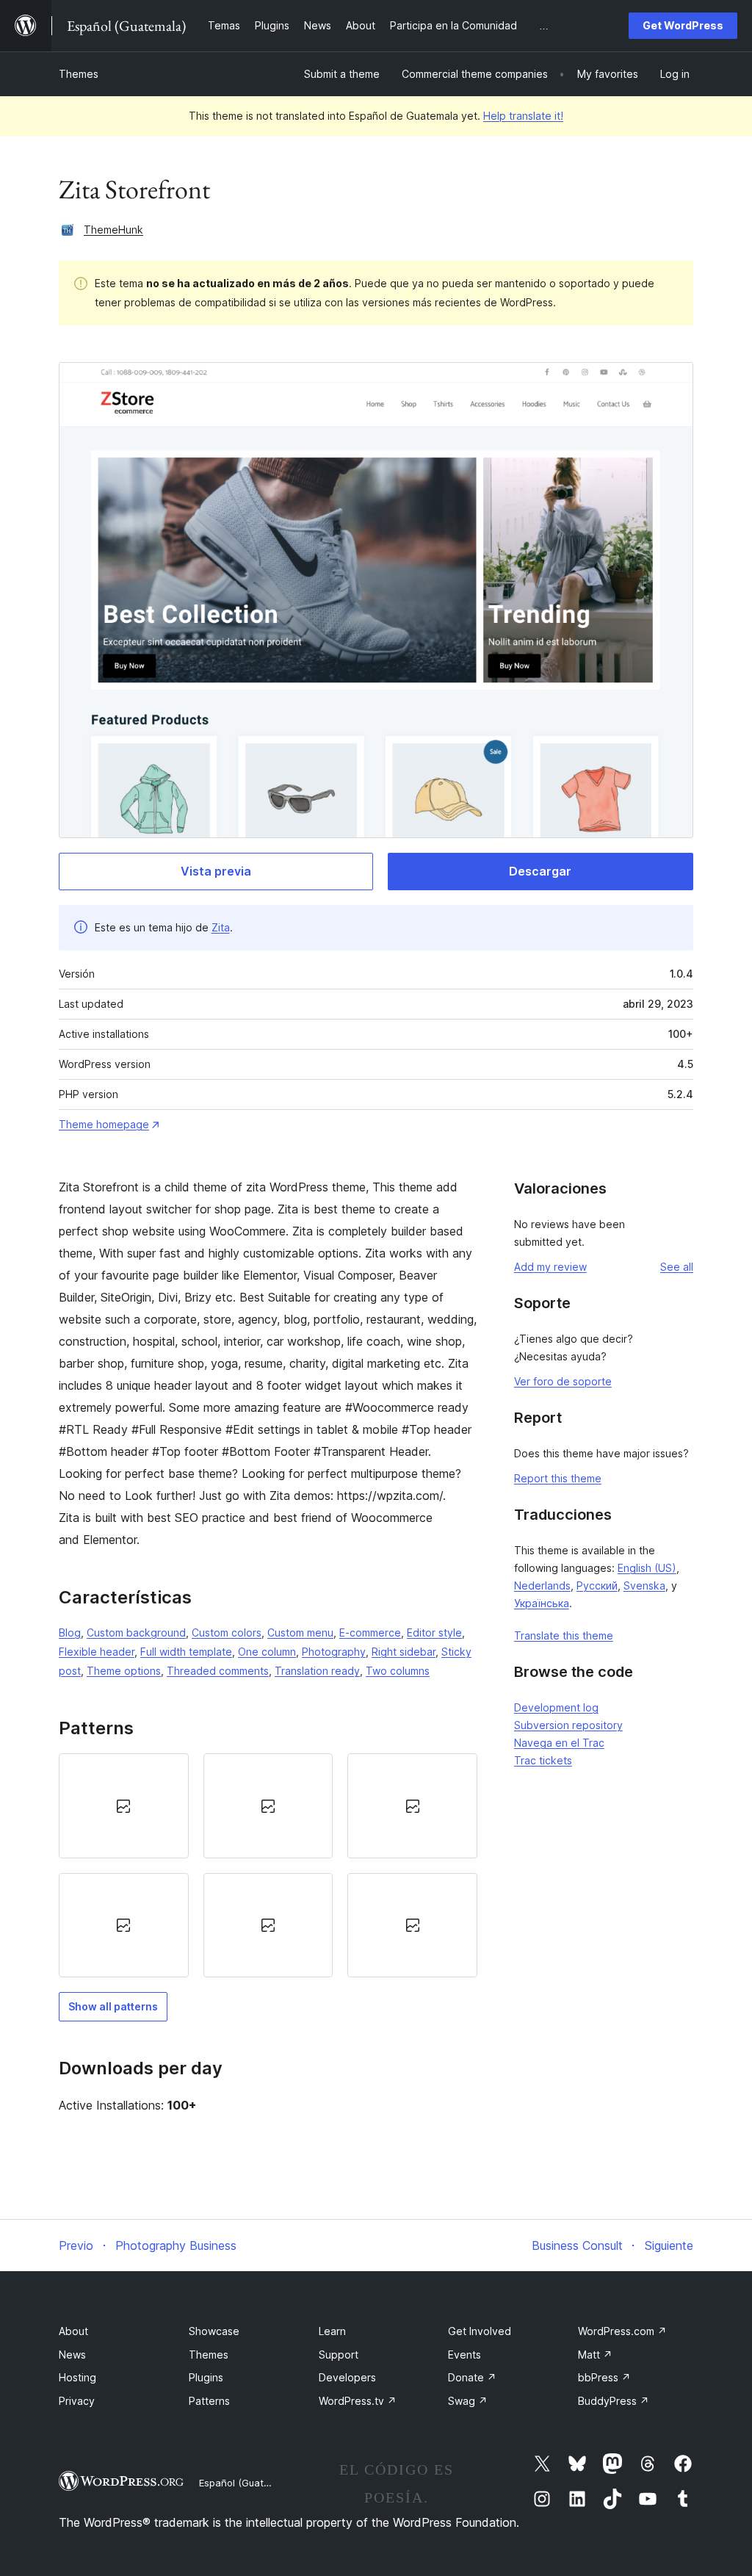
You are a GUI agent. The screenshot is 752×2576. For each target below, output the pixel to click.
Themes (79, 74)
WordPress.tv (358, 2401)
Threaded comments (218, 1671)
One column (267, 1652)
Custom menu (300, 1632)
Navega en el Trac (559, 1743)
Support (339, 2355)
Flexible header (97, 1652)
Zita (221, 927)
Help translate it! (523, 116)
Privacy (77, 2401)
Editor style (434, 1632)
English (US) (647, 1568)
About (73, 2331)
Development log (556, 1707)
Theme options (124, 1671)
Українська (542, 1603)
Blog (70, 1632)
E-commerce (370, 1632)
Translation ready (317, 1671)
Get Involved (480, 2331)
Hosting (77, 2377)
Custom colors (227, 1632)
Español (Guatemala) (247, 2483)
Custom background (136, 1632)
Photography (334, 1652)
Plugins (206, 2377)
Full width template (186, 1652)
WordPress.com (622, 2331)
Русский (597, 1585)
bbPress (604, 2377)
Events (464, 2355)
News (72, 2355)
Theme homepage (104, 1124)
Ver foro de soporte (563, 1381)
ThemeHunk (113, 230)
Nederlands (542, 1585)
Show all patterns (113, 2006)
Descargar (540, 871)
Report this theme (558, 1478)
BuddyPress (614, 2401)
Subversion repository (568, 1725)
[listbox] (268, 1865)
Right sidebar (404, 1652)
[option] (124, 1805)
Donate (472, 2377)
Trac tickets (543, 1760)
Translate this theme (564, 1635)
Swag (468, 2401)
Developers (347, 2377)
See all (677, 1267)
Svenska (644, 1585)
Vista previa (216, 871)
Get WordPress (683, 25)
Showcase (214, 2331)
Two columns (398, 1671)
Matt (595, 2355)
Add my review (550, 1267)
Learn (332, 2331)
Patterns (209, 2401)
